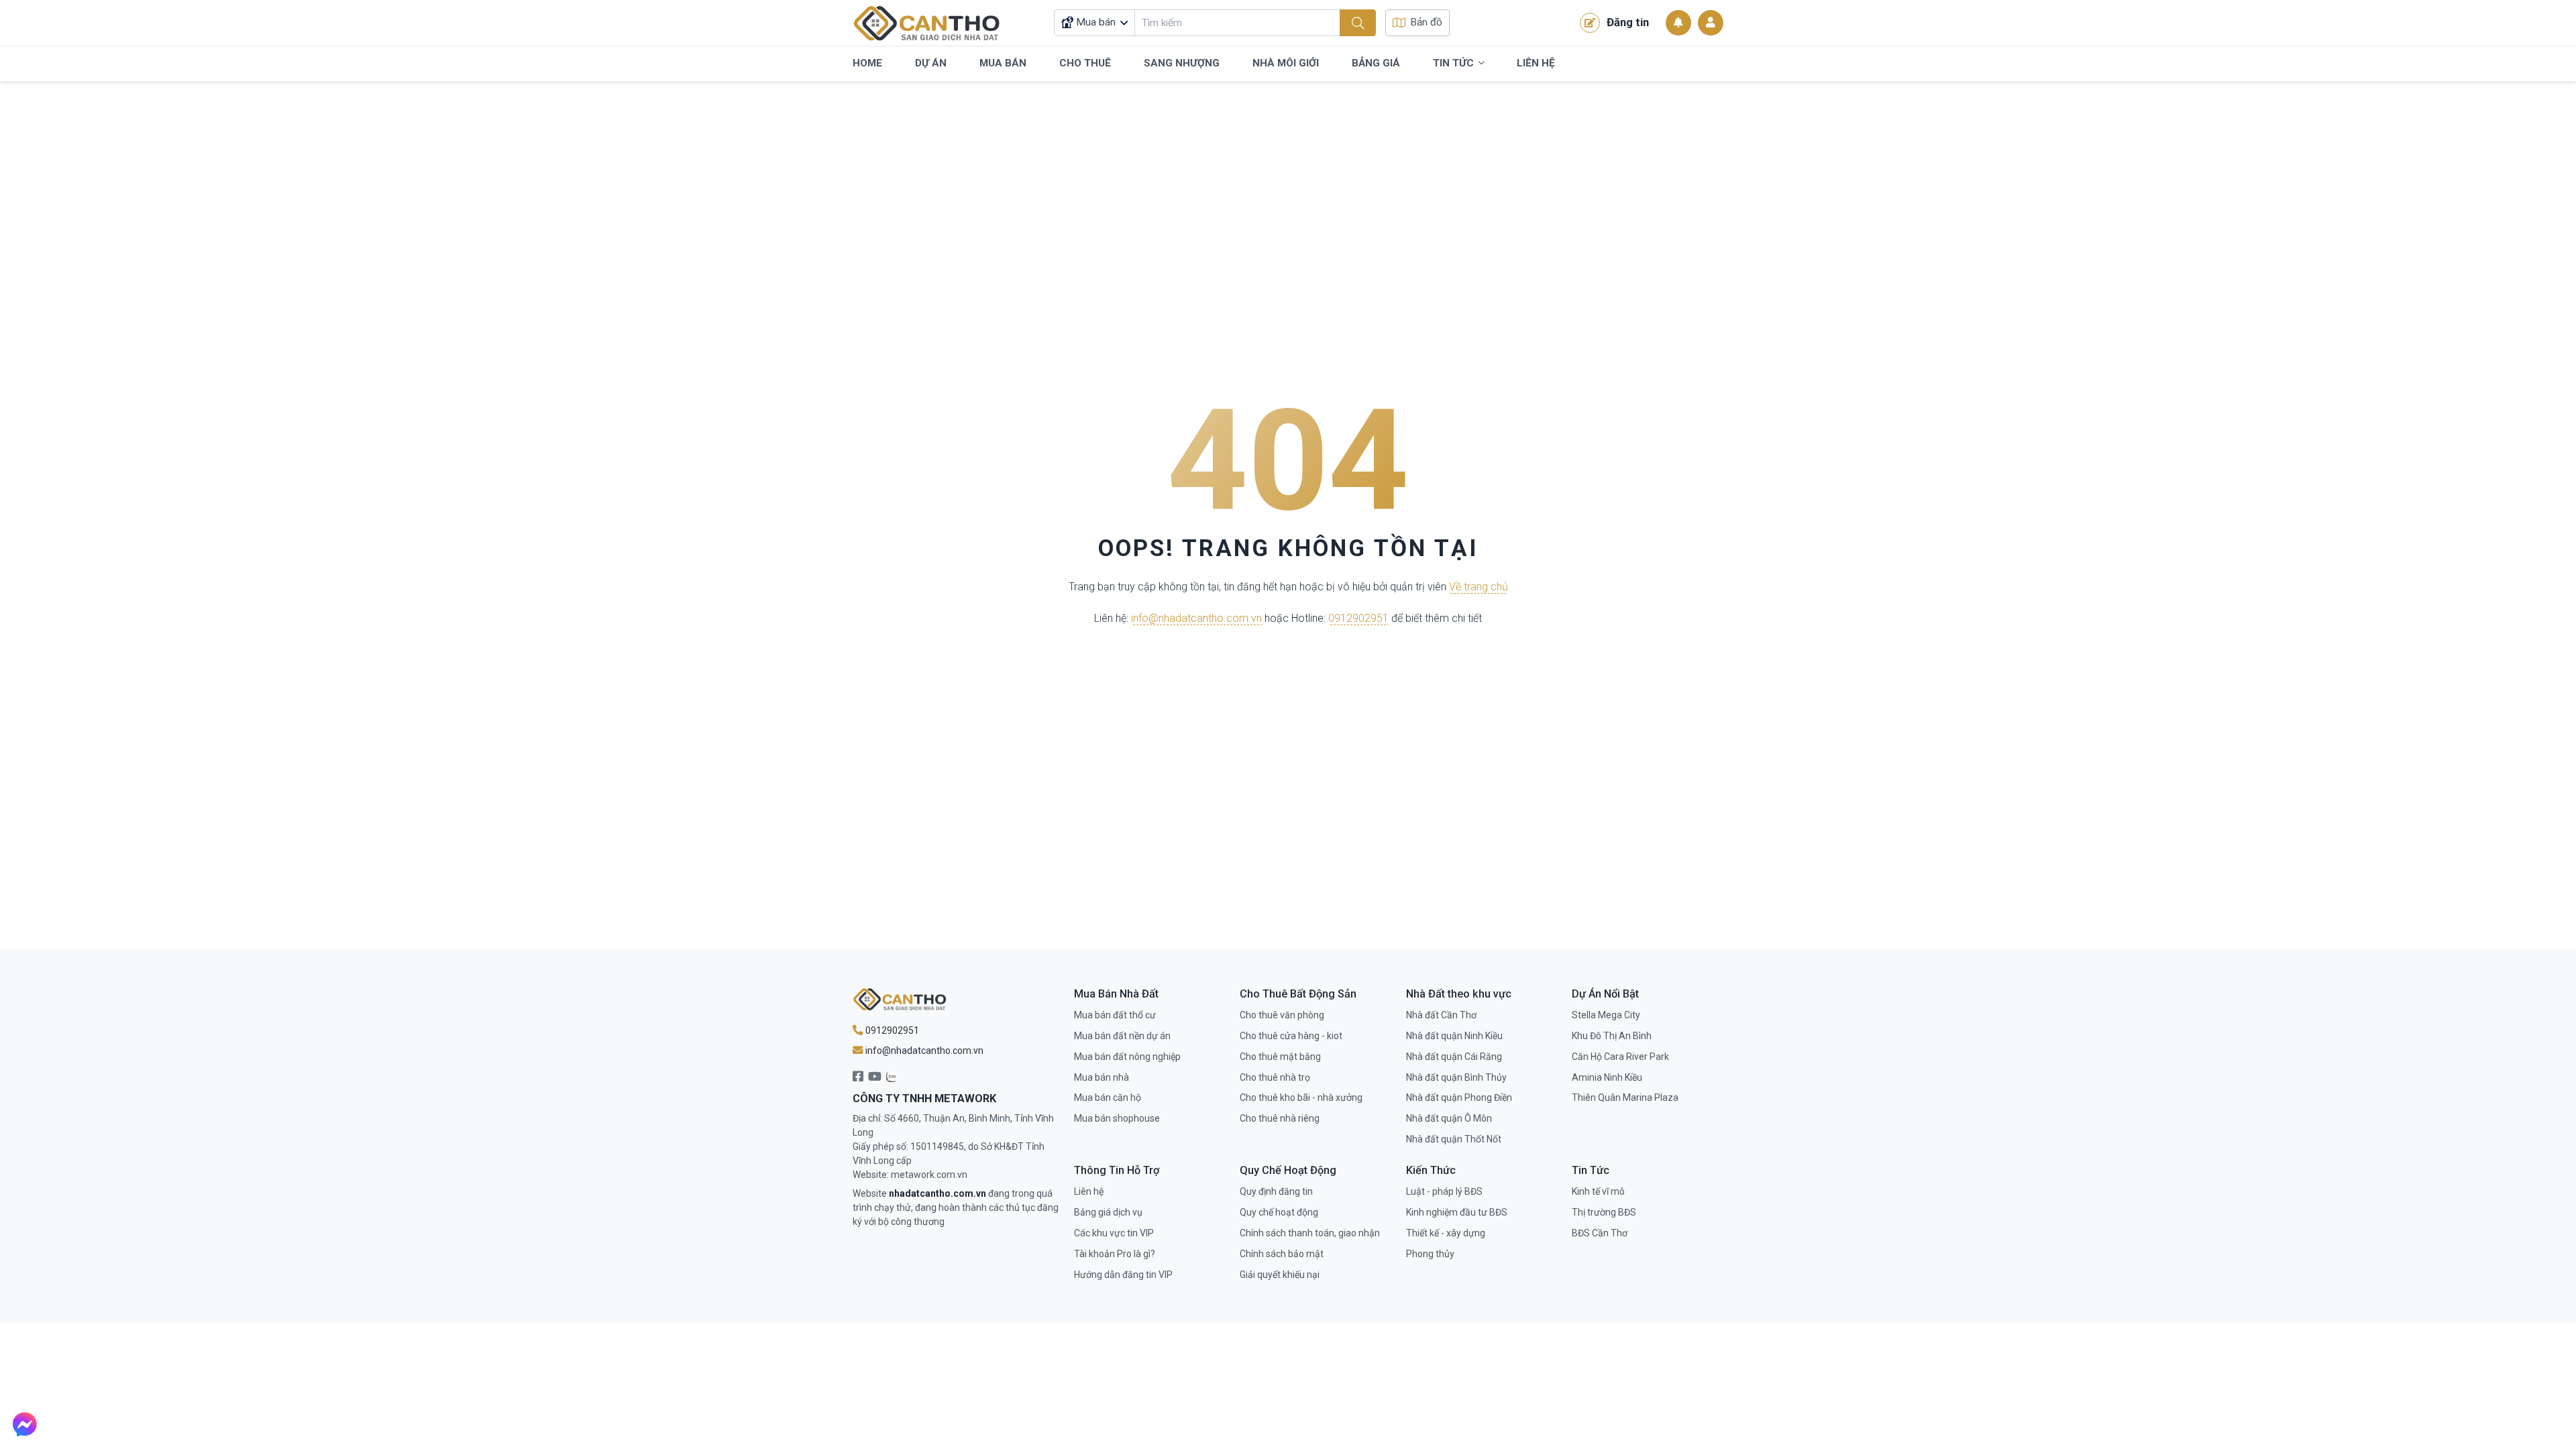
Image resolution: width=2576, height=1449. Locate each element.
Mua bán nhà (1102, 1077)
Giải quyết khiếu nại (1280, 1275)
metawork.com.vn (929, 1175)
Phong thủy (1430, 1254)
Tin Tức (1453, 63)
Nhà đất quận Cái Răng (1454, 1057)
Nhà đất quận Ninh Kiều (1454, 1036)
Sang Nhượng (1182, 63)
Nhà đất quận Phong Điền (1459, 1097)
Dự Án (931, 63)
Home (867, 63)
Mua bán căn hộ (1108, 1097)
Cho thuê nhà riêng (1280, 1118)
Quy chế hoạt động (1279, 1212)
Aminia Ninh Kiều (1607, 1077)
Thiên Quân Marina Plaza (1625, 1097)
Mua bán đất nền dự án (1122, 1036)
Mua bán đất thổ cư (1115, 1015)
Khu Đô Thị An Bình (1612, 1036)
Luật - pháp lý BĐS (1444, 1191)
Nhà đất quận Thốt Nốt (1454, 1139)
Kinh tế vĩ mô (1598, 1191)
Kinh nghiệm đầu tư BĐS (1457, 1212)
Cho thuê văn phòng (1282, 1015)
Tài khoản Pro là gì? (1115, 1254)
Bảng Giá (1376, 63)
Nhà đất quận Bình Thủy (1456, 1077)
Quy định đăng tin (1276, 1191)
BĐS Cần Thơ (1600, 1233)
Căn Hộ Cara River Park (1620, 1057)
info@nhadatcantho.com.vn (1196, 619)
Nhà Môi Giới (1286, 63)
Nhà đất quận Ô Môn (1449, 1118)
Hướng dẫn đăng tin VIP (1123, 1275)
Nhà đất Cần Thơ (1441, 1015)
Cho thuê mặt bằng (1280, 1057)
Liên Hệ (1536, 63)
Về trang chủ (1479, 587)
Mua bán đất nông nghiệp (1127, 1057)
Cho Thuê (1085, 63)
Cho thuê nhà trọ (1275, 1077)
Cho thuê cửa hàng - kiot (1291, 1036)
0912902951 (1358, 619)
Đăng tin (1628, 22)
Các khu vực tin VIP (1114, 1233)
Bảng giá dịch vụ (1108, 1212)
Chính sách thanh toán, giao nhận (1310, 1233)
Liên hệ (1089, 1191)
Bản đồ (1426, 22)
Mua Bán (1003, 63)
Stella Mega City (1606, 1015)
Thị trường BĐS (1604, 1212)
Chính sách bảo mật (1282, 1254)
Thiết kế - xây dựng (1446, 1233)
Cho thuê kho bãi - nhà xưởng (1301, 1097)
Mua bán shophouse (1117, 1118)
